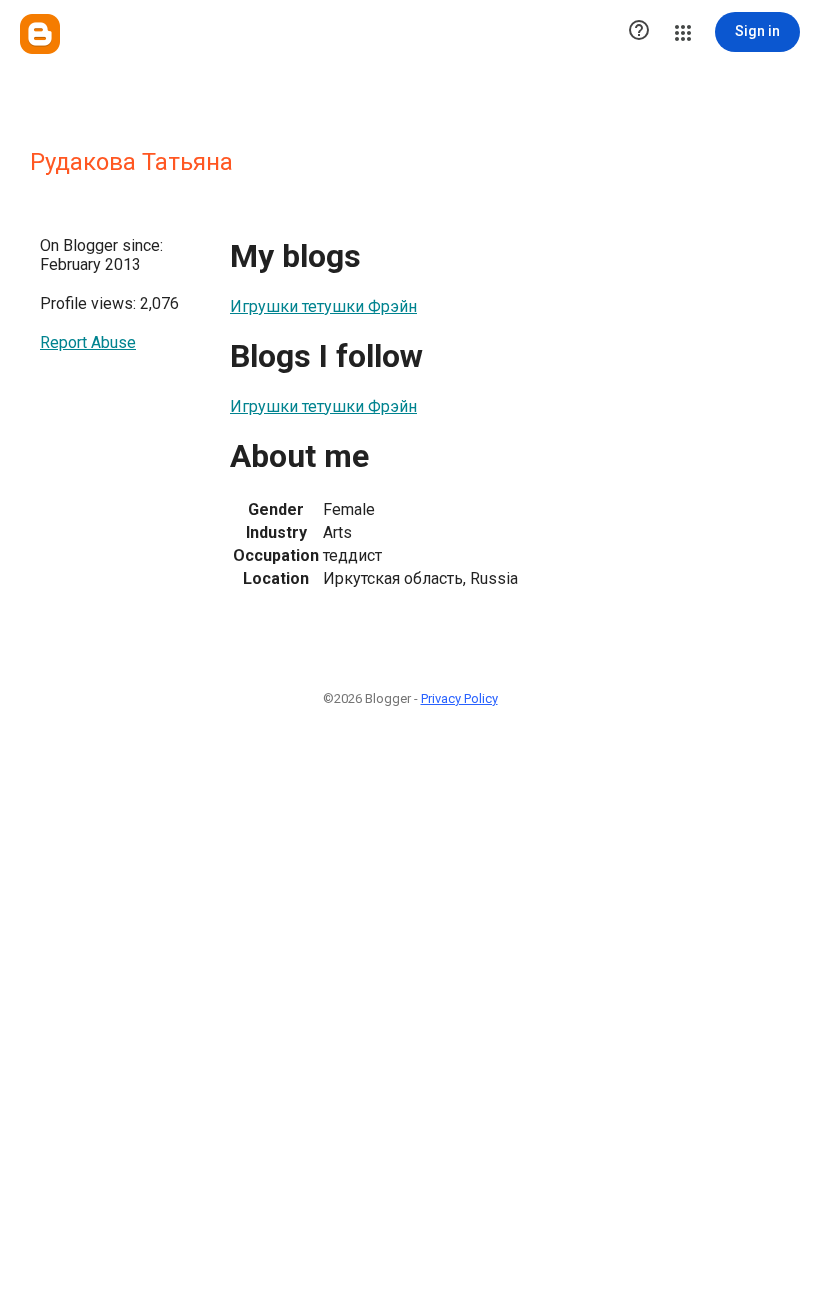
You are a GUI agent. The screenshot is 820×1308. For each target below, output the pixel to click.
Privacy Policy (459, 698)
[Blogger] (40, 34)
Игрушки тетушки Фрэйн (323, 306)
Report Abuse (88, 342)
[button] (639, 32)
